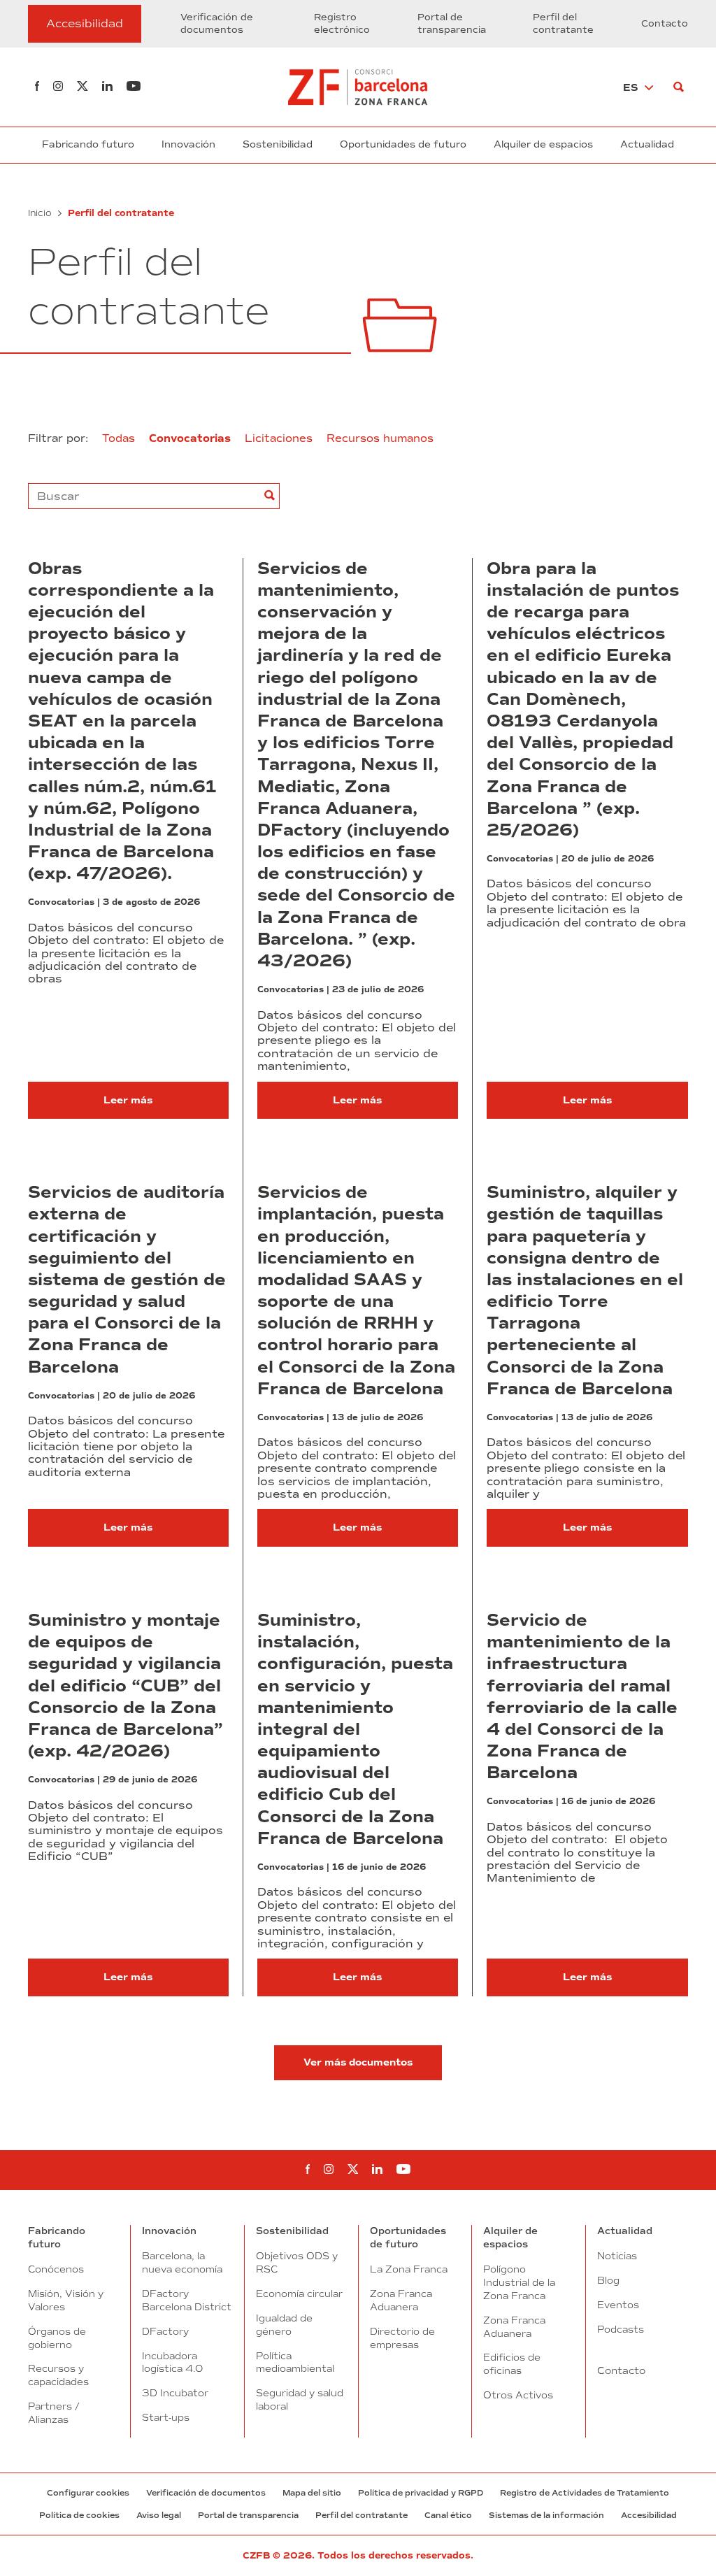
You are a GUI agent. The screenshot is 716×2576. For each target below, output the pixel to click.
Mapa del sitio (312, 2493)
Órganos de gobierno (57, 2338)
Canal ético (448, 2515)
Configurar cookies (88, 2493)
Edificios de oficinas (512, 2364)
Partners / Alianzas (53, 2413)
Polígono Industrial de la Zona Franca (519, 2282)
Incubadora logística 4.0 (172, 2362)
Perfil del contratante (563, 24)
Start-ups (166, 2417)
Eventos (618, 2305)
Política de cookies (79, 2515)
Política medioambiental (295, 2362)
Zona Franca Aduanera (401, 2300)
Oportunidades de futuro (403, 144)
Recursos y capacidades (58, 2375)
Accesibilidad (649, 2515)
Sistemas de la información (546, 2515)
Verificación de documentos (217, 24)
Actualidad (647, 144)
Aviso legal (159, 2515)
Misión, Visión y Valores (66, 2300)
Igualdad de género (284, 2325)
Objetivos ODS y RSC (297, 2262)
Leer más (128, 1100)
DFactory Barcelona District (187, 2300)
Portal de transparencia (452, 24)
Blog (608, 2280)
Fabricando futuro (88, 144)
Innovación (188, 144)
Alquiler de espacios (543, 144)
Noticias (617, 2256)
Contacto (665, 24)
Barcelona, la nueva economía (182, 2262)
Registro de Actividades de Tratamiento (585, 2493)
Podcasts (621, 2329)
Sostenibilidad (278, 144)
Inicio (40, 213)
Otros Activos (518, 2395)
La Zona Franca (409, 2269)
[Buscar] (679, 87)
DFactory (165, 2331)
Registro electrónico (342, 24)
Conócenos (56, 2269)
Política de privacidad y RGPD (421, 2493)
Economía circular (299, 2294)
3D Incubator (175, 2393)
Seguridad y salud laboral (300, 2399)
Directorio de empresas (402, 2338)
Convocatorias (61, 902)
